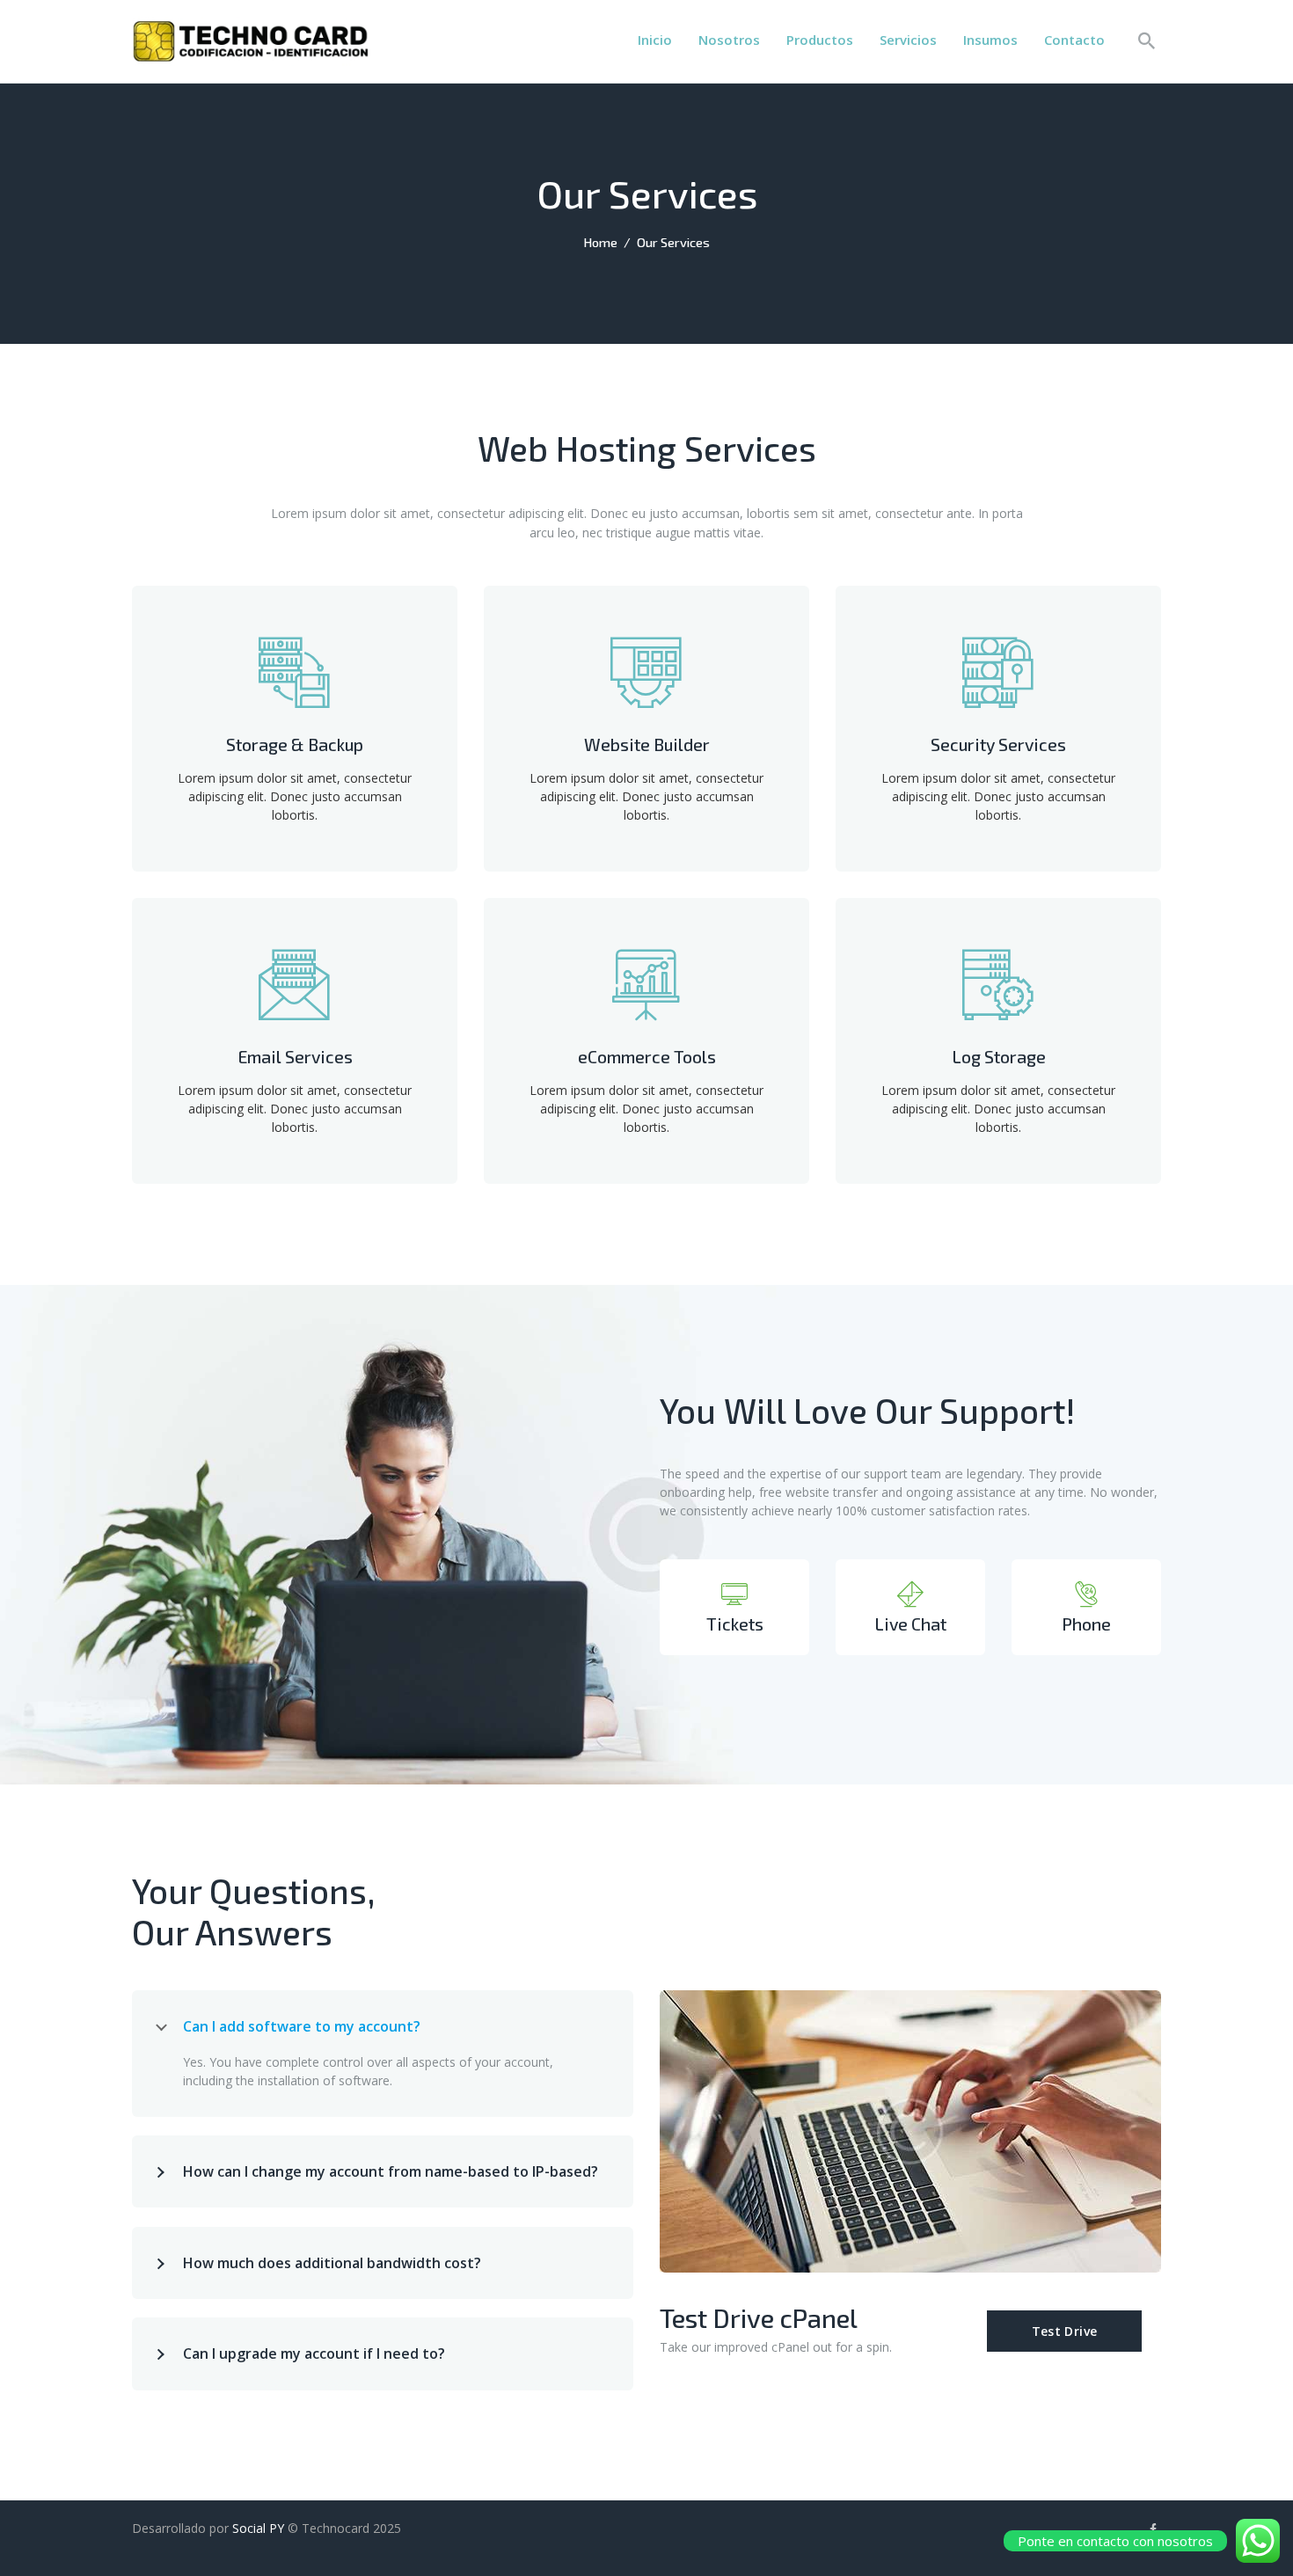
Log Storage (999, 1057)
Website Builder (647, 744)
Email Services (295, 1057)
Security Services (998, 744)
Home (600, 242)
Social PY (258, 2528)
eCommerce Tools (647, 1057)
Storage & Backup (295, 744)
